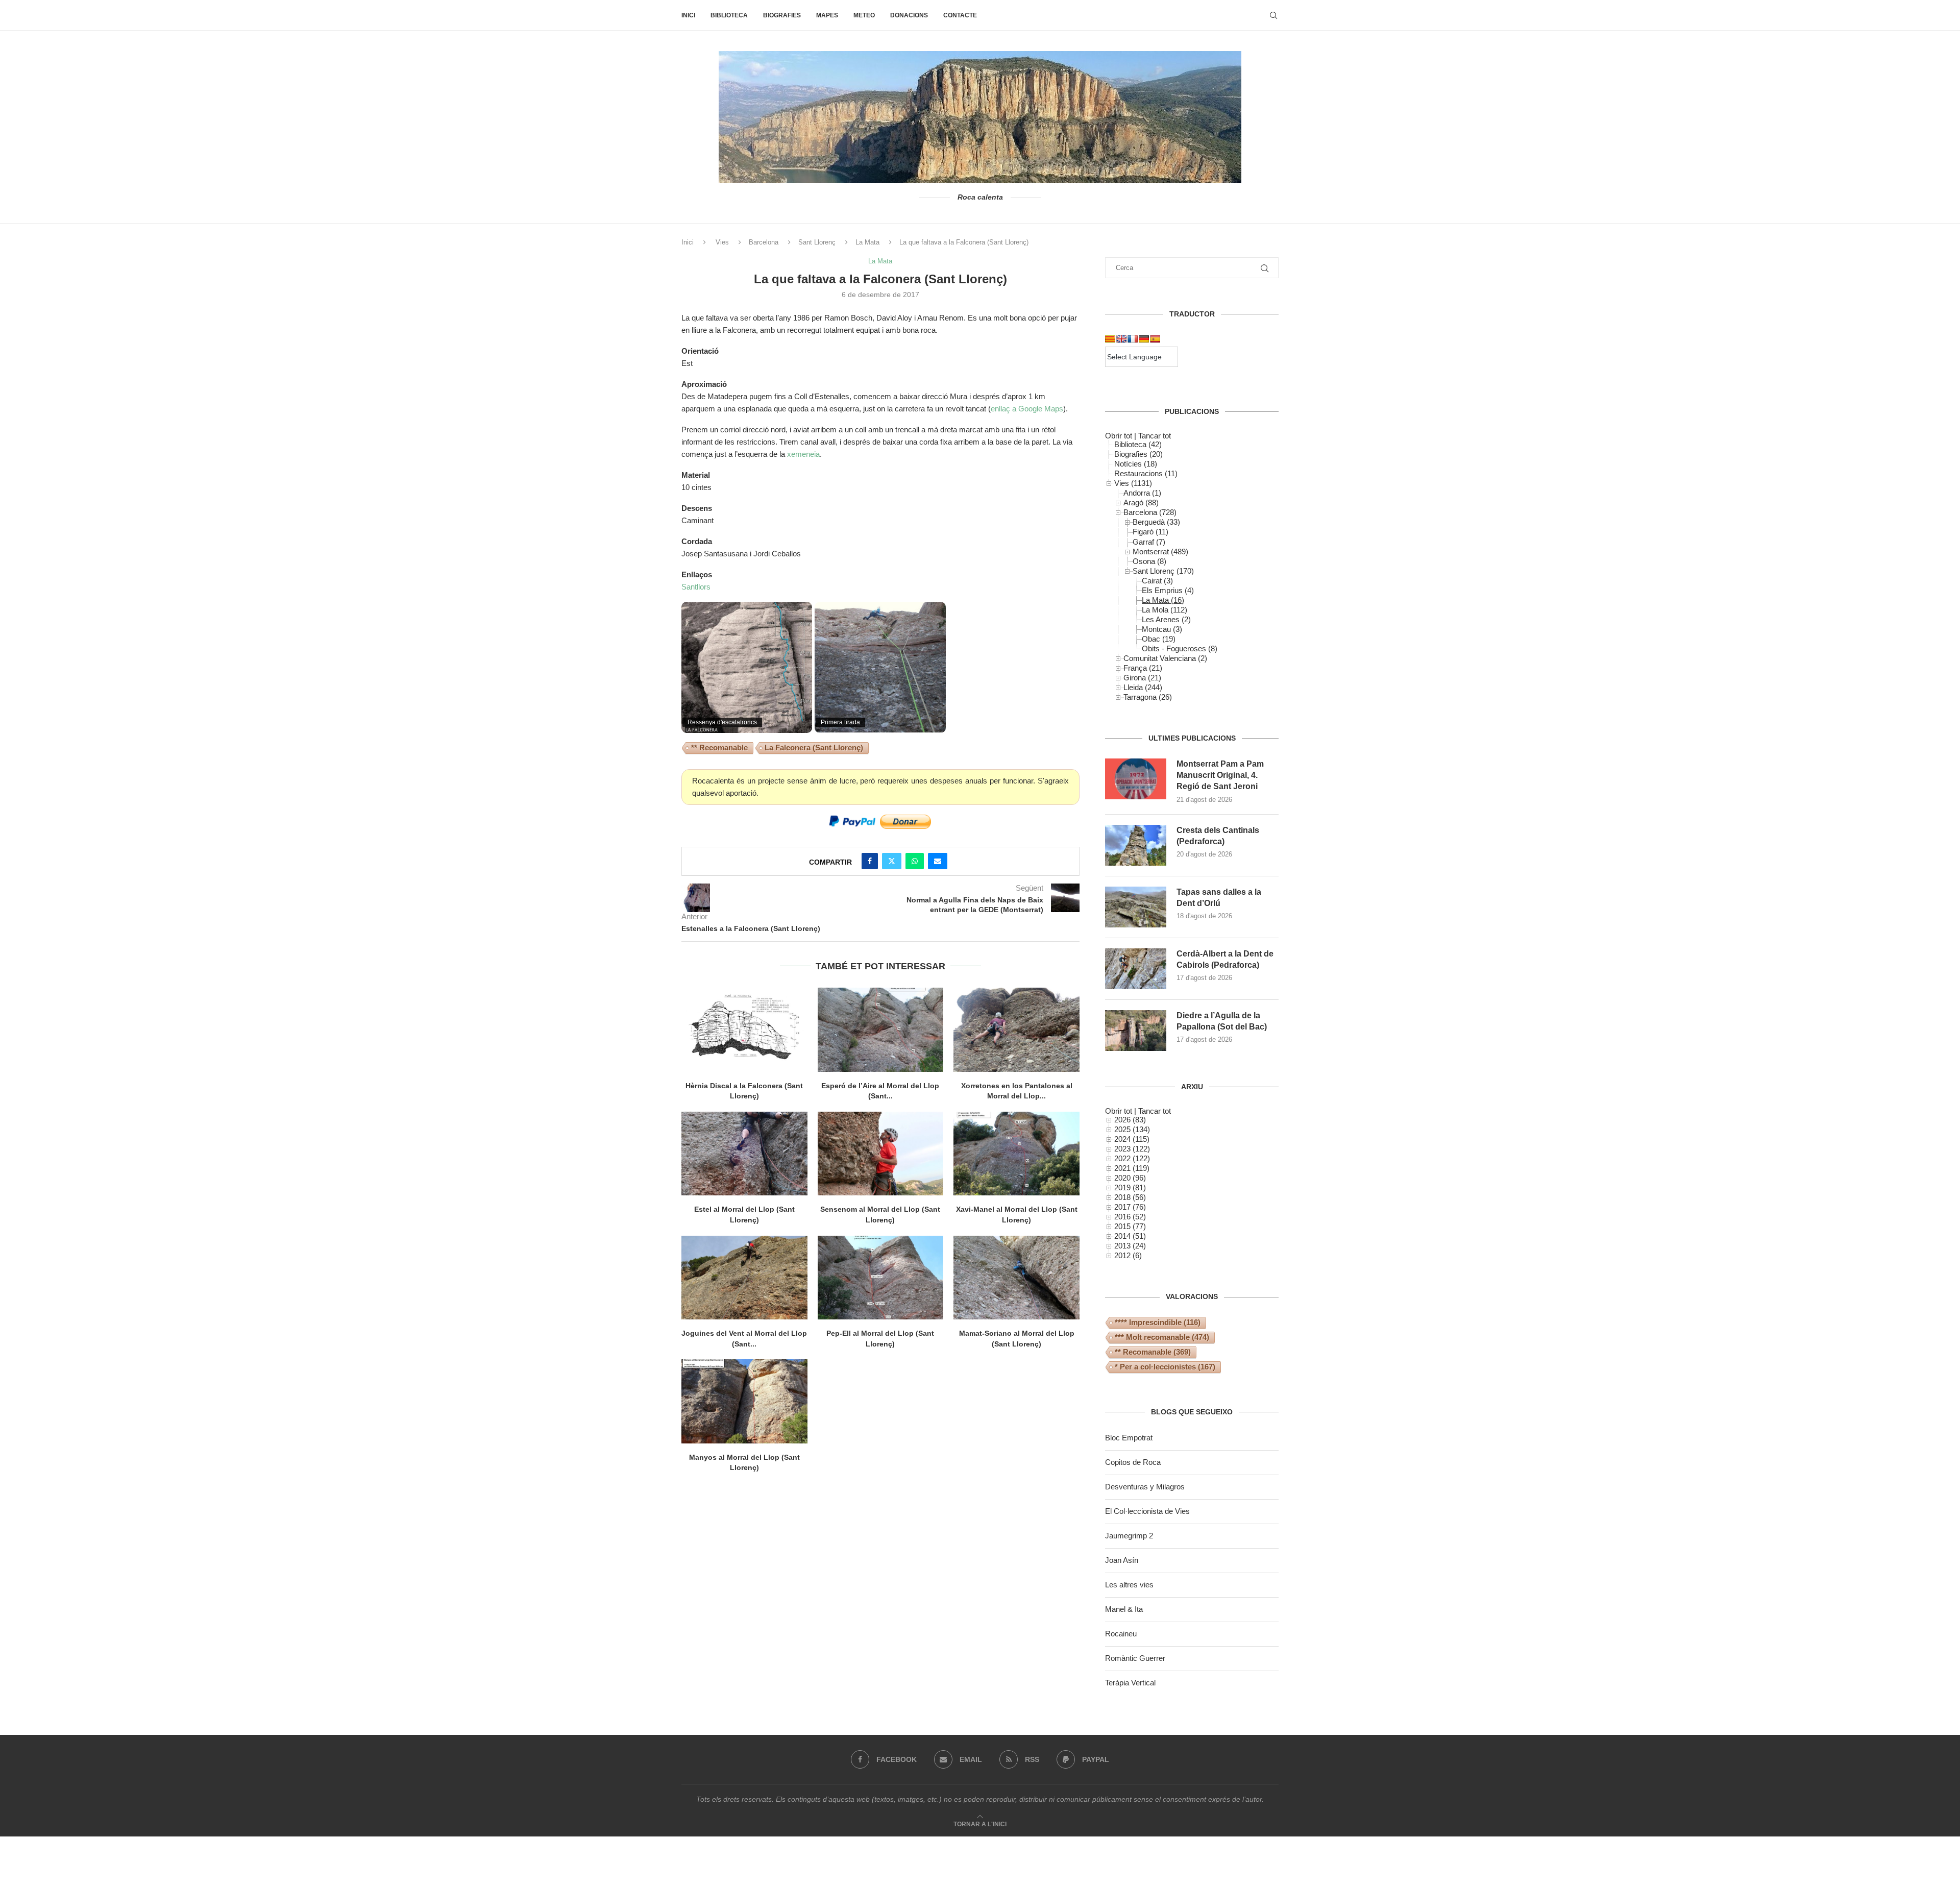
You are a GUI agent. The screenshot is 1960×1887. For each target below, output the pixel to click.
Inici (688, 15)
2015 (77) (1130, 1226)
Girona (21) (1142, 678)
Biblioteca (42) (1138, 444)
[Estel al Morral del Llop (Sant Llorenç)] (744, 1154)
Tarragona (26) (1148, 697)
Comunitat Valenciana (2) (1165, 658)
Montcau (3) (1162, 629)
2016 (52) (1130, 1217)
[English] (1121, 339)
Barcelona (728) (1150, 512)
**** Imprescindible (1158, 1322)
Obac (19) (1159, 639)
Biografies (782, 15)
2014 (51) (1130, 1236)
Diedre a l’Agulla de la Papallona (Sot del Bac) (1222, 1021)
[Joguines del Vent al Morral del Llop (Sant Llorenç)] (744, 1278)
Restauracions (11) (1146, 473)
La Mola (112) (1165, 610)
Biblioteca (729, 15)
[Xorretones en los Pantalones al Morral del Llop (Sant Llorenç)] (1016, 1030)
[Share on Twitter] (892, 861)
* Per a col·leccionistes (1165, 1367)
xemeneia (803, 454)
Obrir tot (1119, 436)
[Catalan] (1110, 339)
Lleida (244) (1143, 687)
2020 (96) (1130, 1178)
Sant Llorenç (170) (1163, 571)
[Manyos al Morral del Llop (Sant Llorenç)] (744, 1401)
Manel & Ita (1124, 1609)
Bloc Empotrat (1129, 1438)
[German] (1144, 339)
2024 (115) (1132, 1139)
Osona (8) (1149, 561)
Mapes (827, 15)
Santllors (696, 587)
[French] (1133, 339)
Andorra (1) (1142, 493)
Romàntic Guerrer (1135, 1658)
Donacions (909, 15)
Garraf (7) (1149, 542)
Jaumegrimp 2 (1129, 1536)
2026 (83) (1130, 1120)
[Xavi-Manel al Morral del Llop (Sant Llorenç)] (1016, 1154)
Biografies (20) (1138, 454)
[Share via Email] (938, 861)
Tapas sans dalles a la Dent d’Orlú (1219, 898)
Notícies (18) (1136, 464)
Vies (722, 242)
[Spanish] (1155, 339)
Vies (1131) (1133, 483)
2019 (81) (1130, 1187)
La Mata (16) (1163, 600)
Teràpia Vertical (1130, 1683)
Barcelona (764, 242)
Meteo (864, 15)
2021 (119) (1132, 1168)
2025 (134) (1132, 1129)
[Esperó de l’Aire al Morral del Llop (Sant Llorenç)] (881, 1030)
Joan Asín (1122, 1560)
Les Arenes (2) (1166, 619)
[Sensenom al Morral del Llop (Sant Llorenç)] (881, 1154)
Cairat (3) (1157, 581)
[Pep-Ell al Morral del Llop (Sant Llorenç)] (881, 1278)
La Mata (867, 242)
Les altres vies (1129, 1585)
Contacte (960, 15)
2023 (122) (1132, 1149)
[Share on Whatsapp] (915, 861)
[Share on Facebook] (870, 861)
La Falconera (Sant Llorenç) (814, 748)
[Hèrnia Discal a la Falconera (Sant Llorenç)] (744, 1030)
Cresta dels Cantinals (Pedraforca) (1218, 836)
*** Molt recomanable (1162, 1337)
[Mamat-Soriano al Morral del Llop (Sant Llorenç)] (1016, 1278)
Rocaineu (1121, 1634)
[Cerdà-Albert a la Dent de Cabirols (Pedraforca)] (1136, 969)
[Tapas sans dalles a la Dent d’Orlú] (1136, 907)
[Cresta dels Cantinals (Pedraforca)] (1136, 845)
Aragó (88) (1141, 503)
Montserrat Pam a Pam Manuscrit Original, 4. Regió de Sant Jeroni (1220, 775)
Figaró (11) (1150, 532)
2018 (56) (1130, 1197)
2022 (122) (1132, 1158)
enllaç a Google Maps (1027, 409)
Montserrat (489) (1160, 552)
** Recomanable (719, 748)
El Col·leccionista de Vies (1147, 1511)
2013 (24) (1130, 1246)
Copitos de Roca (1133, 1462)
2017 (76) (1130, 1207)
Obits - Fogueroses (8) (1180, 648)
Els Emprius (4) (1168, 590)
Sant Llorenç (817, 242)
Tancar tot (1155, 436)
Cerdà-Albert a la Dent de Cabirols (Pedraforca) (1225, 959)
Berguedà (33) (1156, 522)
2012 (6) (1128, 1255)
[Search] (1273, 15)
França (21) (1143, 668)
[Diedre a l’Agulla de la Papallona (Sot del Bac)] (1136, 1031)
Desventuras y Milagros (1145, 1487)
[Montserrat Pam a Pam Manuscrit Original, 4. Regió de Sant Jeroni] (1136, 779)
